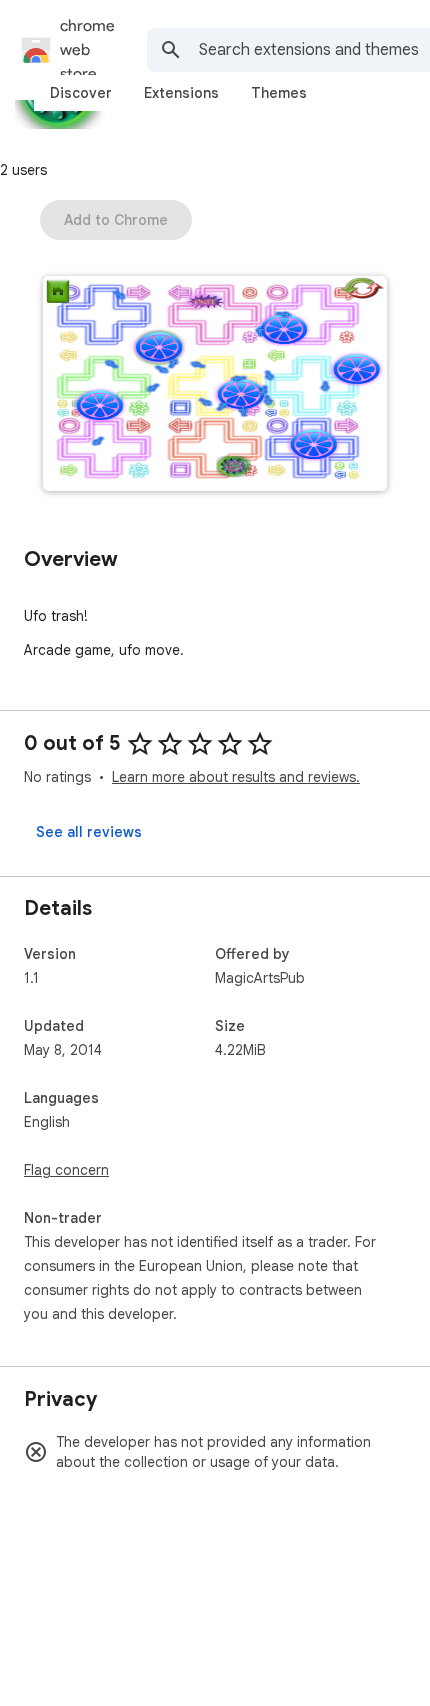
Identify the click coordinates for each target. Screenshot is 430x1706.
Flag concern (66, 1170)
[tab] (81, 93)
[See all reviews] (89, 832)
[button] (215, 385)
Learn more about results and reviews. (236, 777)
